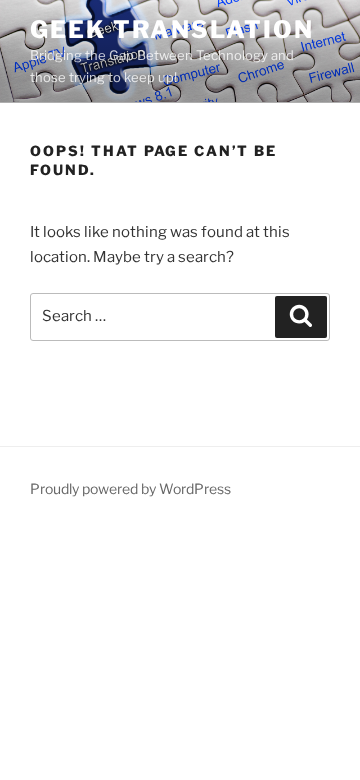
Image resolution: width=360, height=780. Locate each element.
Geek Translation (172, 29)
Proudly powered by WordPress (130, 488)
